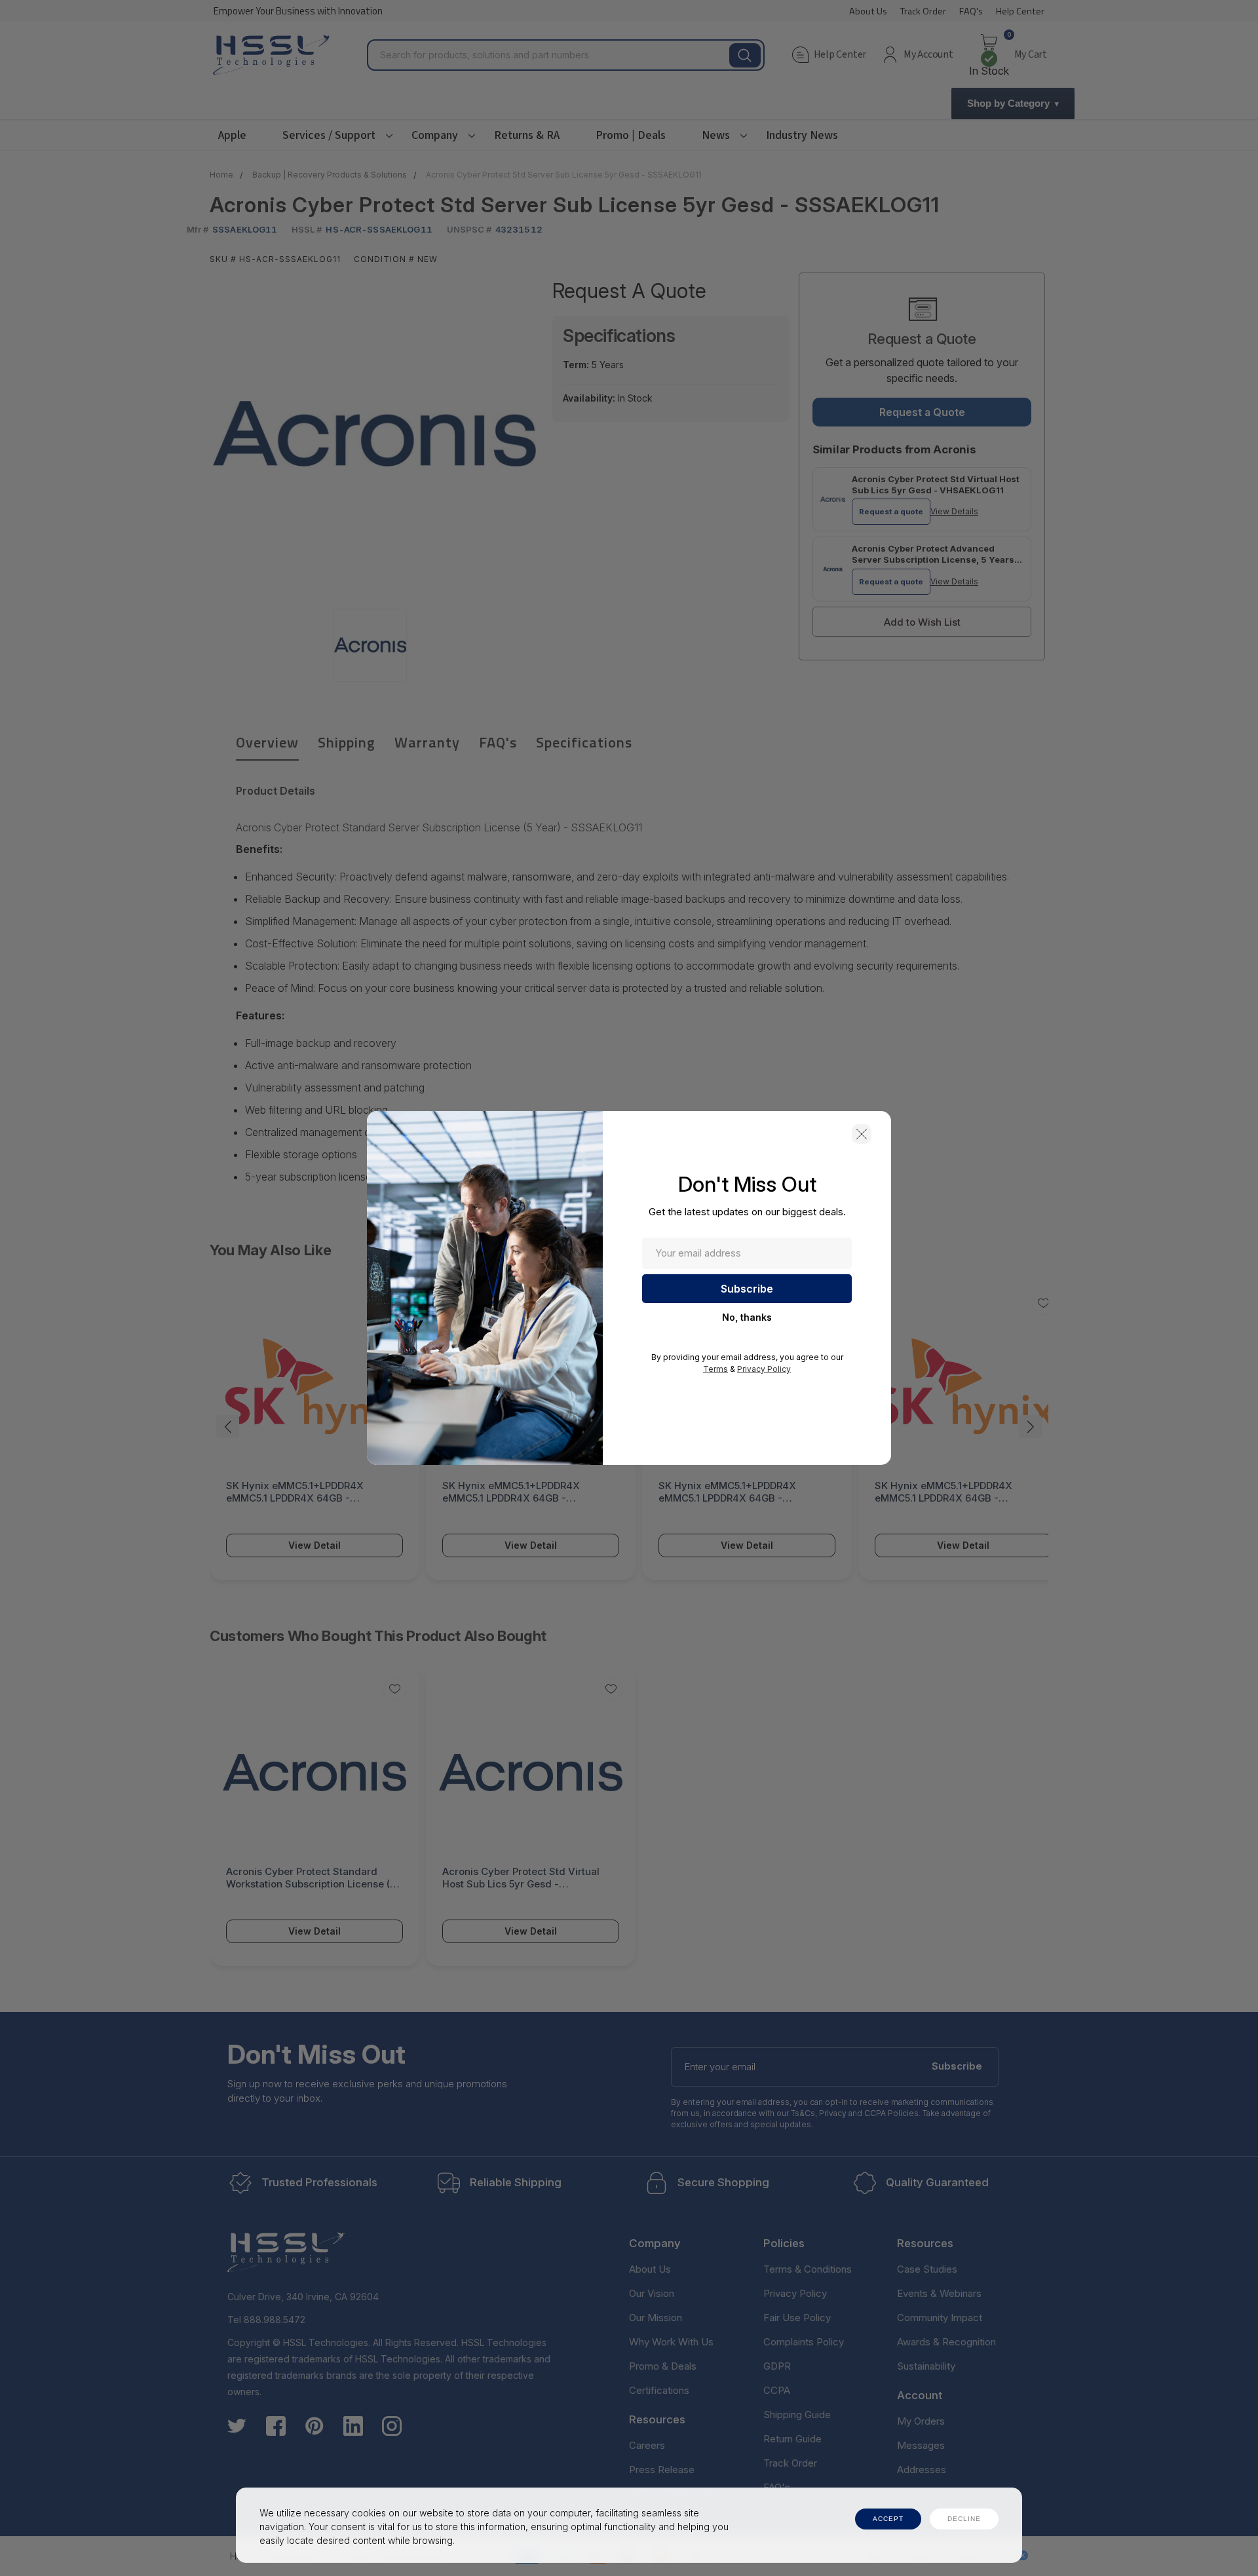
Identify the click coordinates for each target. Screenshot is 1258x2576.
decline (964, 2519)
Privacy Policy (764, 1369)
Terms (715, 1369)
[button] (862, 1134)
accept (888, 2519)
